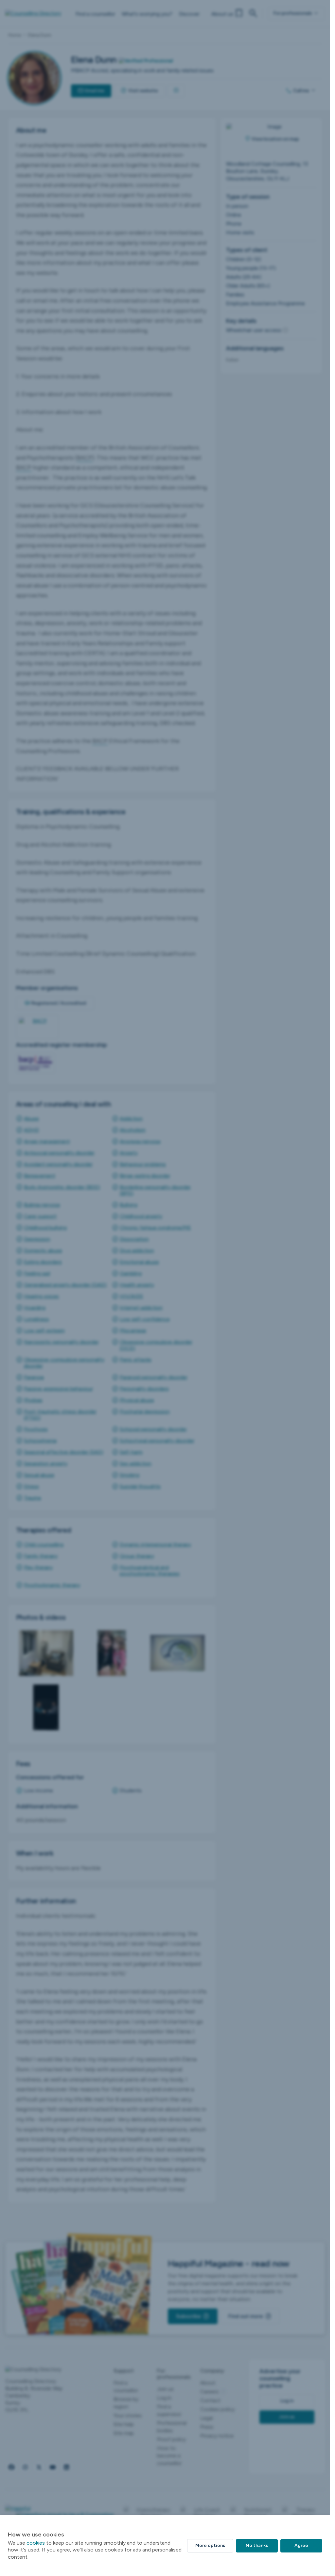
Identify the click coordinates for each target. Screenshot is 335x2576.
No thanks (257, 2545)
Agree (301, 2545)
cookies (36, 2543)
